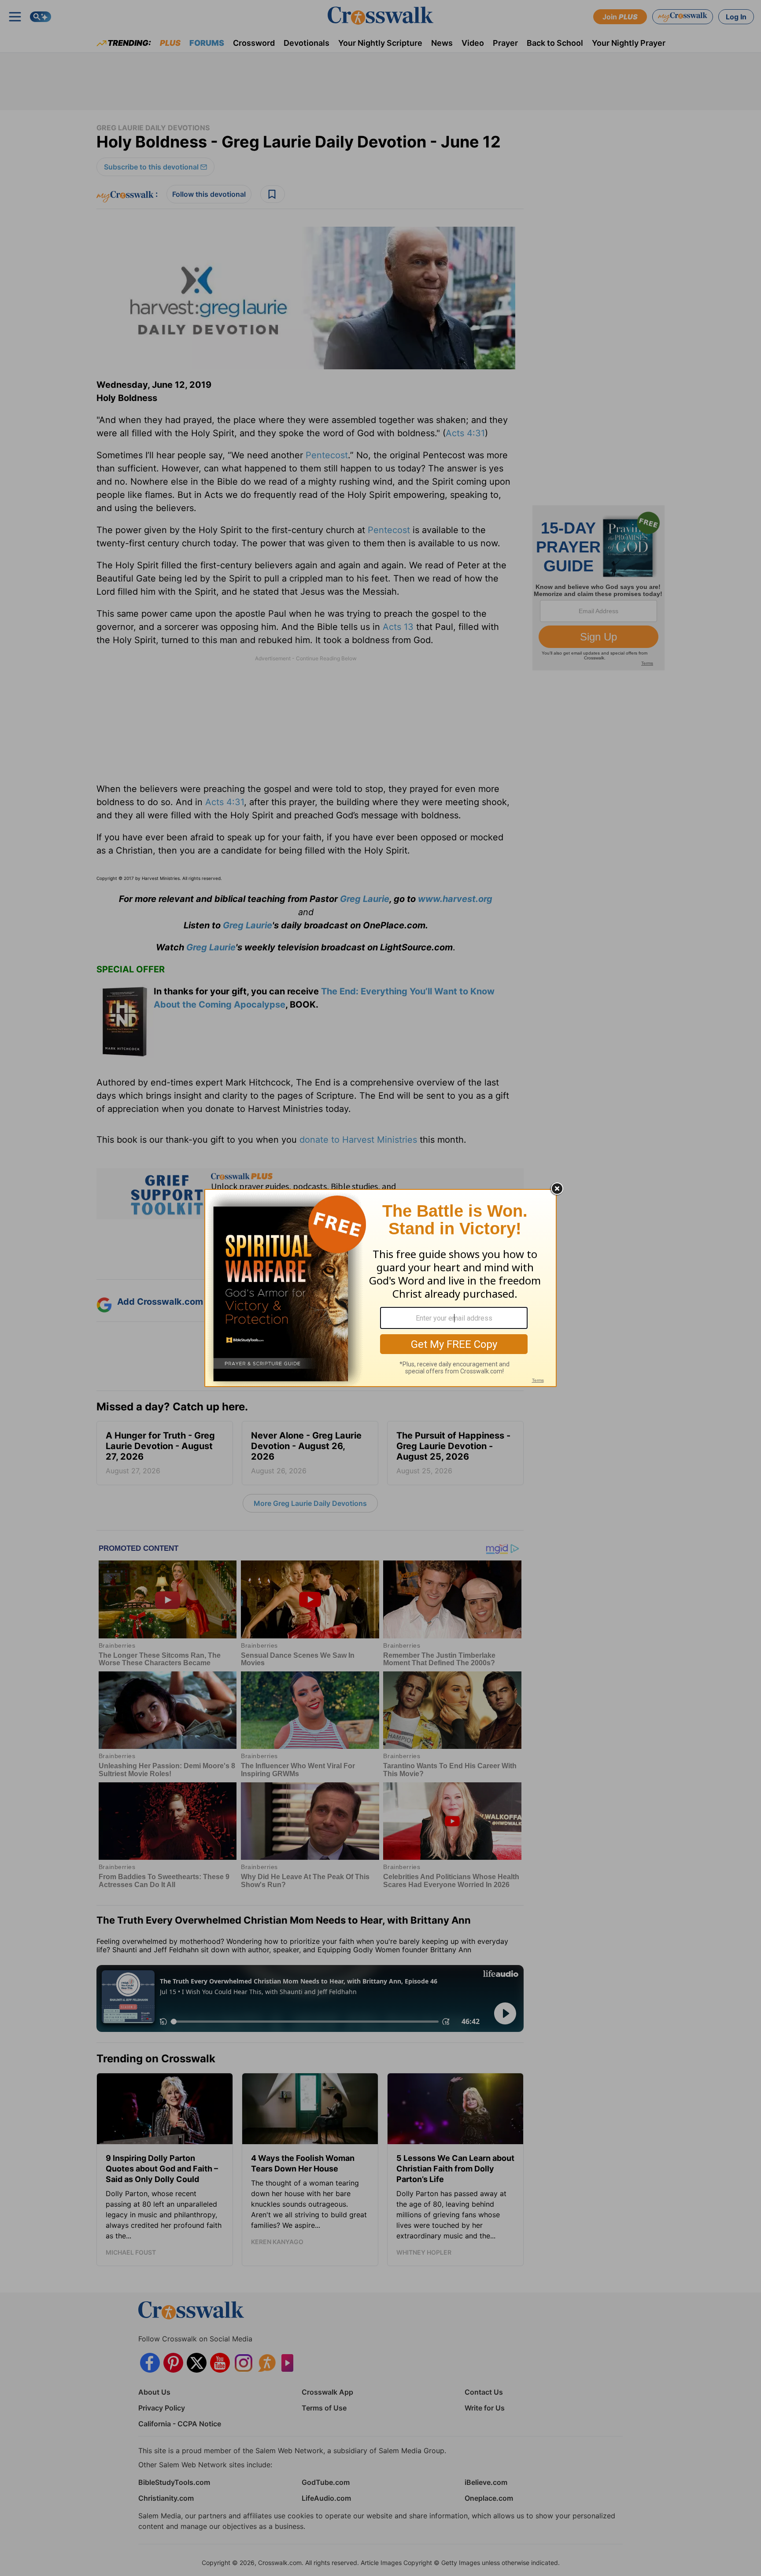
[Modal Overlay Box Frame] (380, 1288)
